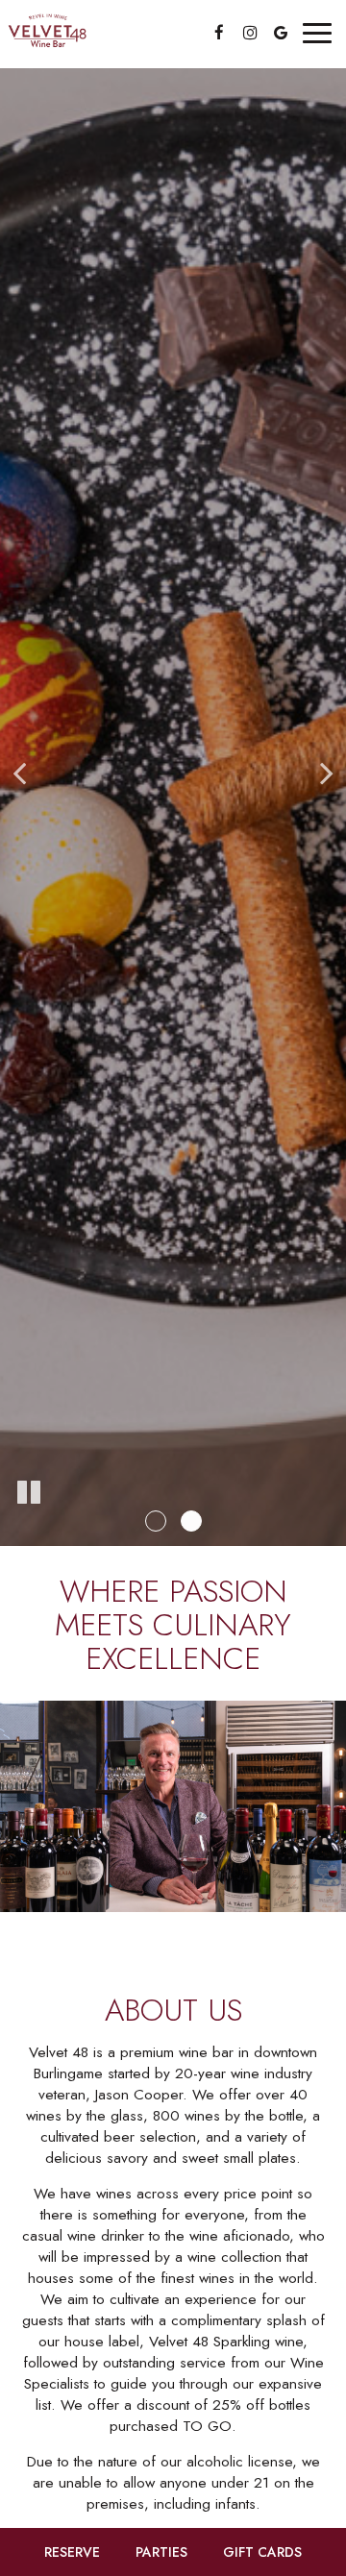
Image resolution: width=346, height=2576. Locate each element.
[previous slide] (19, 773)
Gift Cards (262, 2552)
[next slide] (327, 773)
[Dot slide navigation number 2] (191, 1521)
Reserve (72, 2552)
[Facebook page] (219, 33)
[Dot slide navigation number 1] (156, 1521)
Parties (161, 2552)
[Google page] (281, 33)
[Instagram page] (250, 33)
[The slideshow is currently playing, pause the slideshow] (29, 1493)
